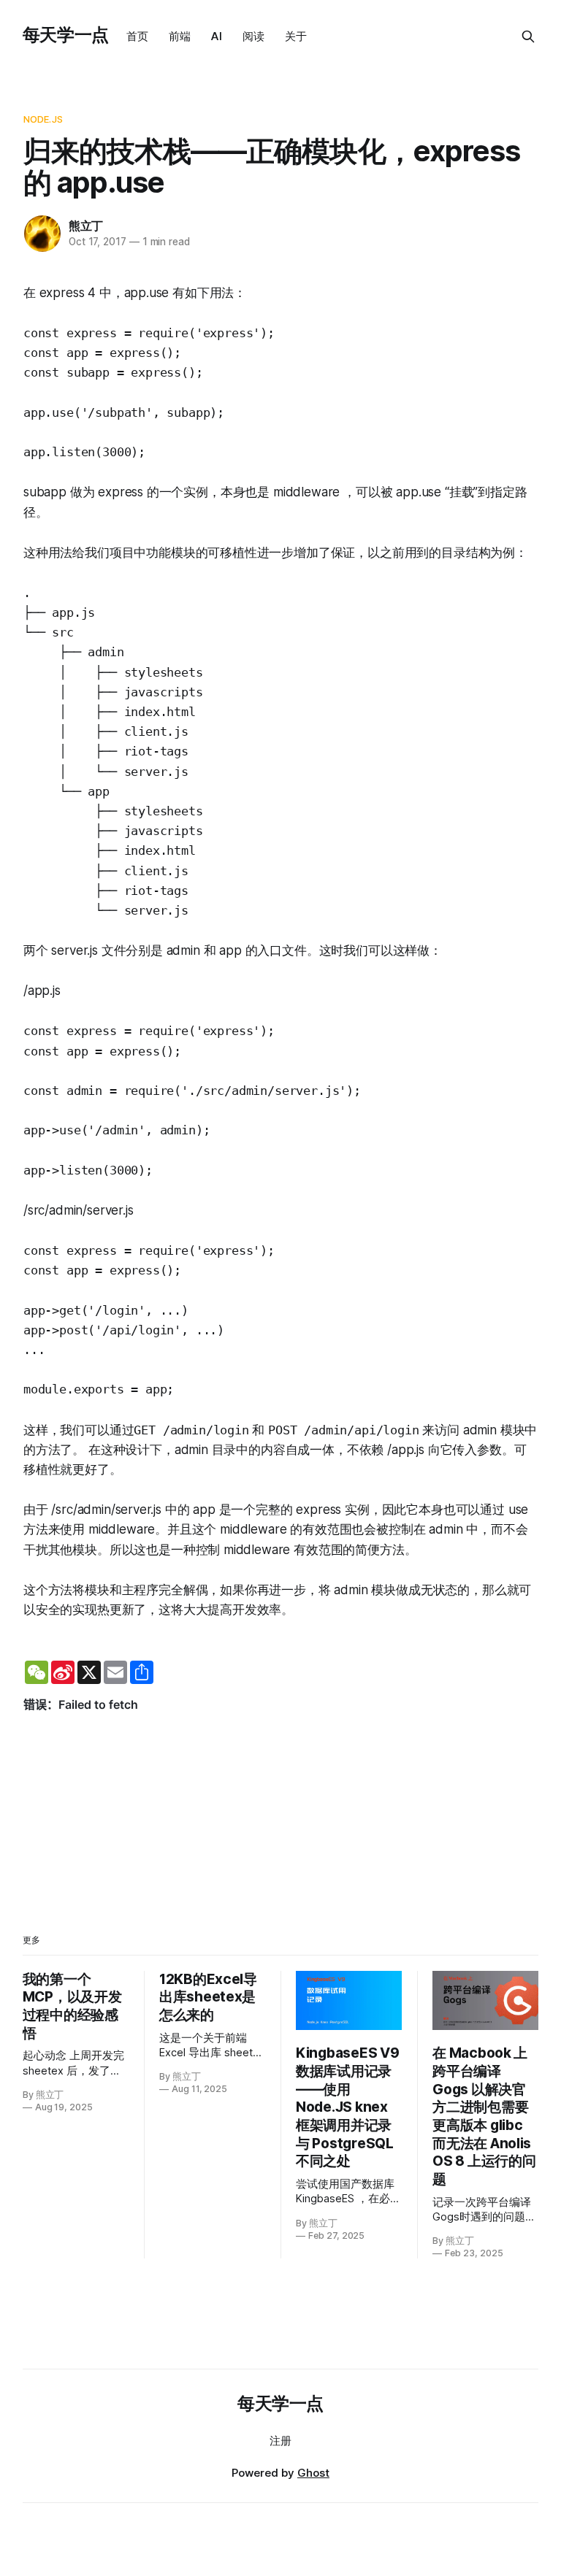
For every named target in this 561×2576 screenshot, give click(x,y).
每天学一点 (66, 35)
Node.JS (43, 119)
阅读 (253, 36)
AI (217, 36)
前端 (180, 36)
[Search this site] (528, 36)
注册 (280, 2441)
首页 (137, 36)
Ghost (313, 2473)
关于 (296, 36)
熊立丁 (86, 226)
